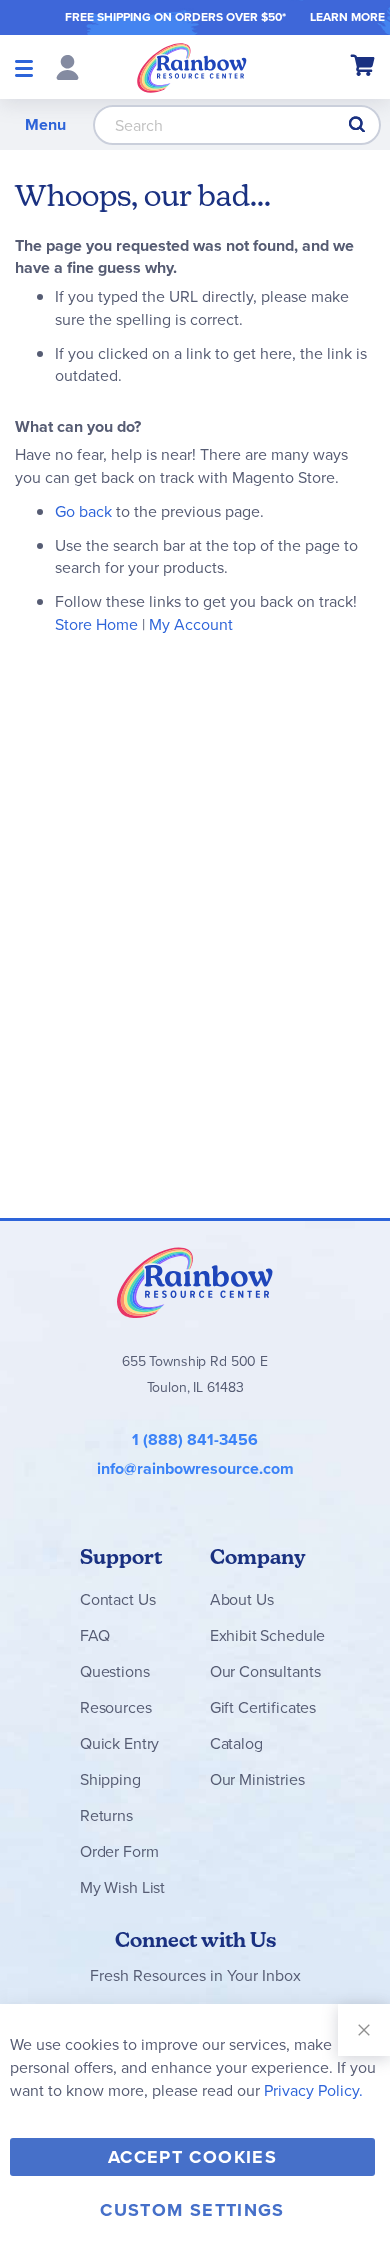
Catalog (236, 1743)
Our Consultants (265, 1671)
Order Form (119, 1851)
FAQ (95, 1635)
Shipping (110, 1779)
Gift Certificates (263, 1707)
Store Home (96, 624)
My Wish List (122, 1887)
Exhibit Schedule (267, 1635)
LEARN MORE (347, 17)
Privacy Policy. (313, 2090)
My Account (191, 624)
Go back (83, 511)
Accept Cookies (192, 2157)
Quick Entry (119, 1743)
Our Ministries (257, 1779)
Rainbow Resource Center (195, 1282)
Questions (115, 1671)
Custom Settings (192, 2210)
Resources (116, 1707)
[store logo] (192, 67)
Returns (106, 1815)
